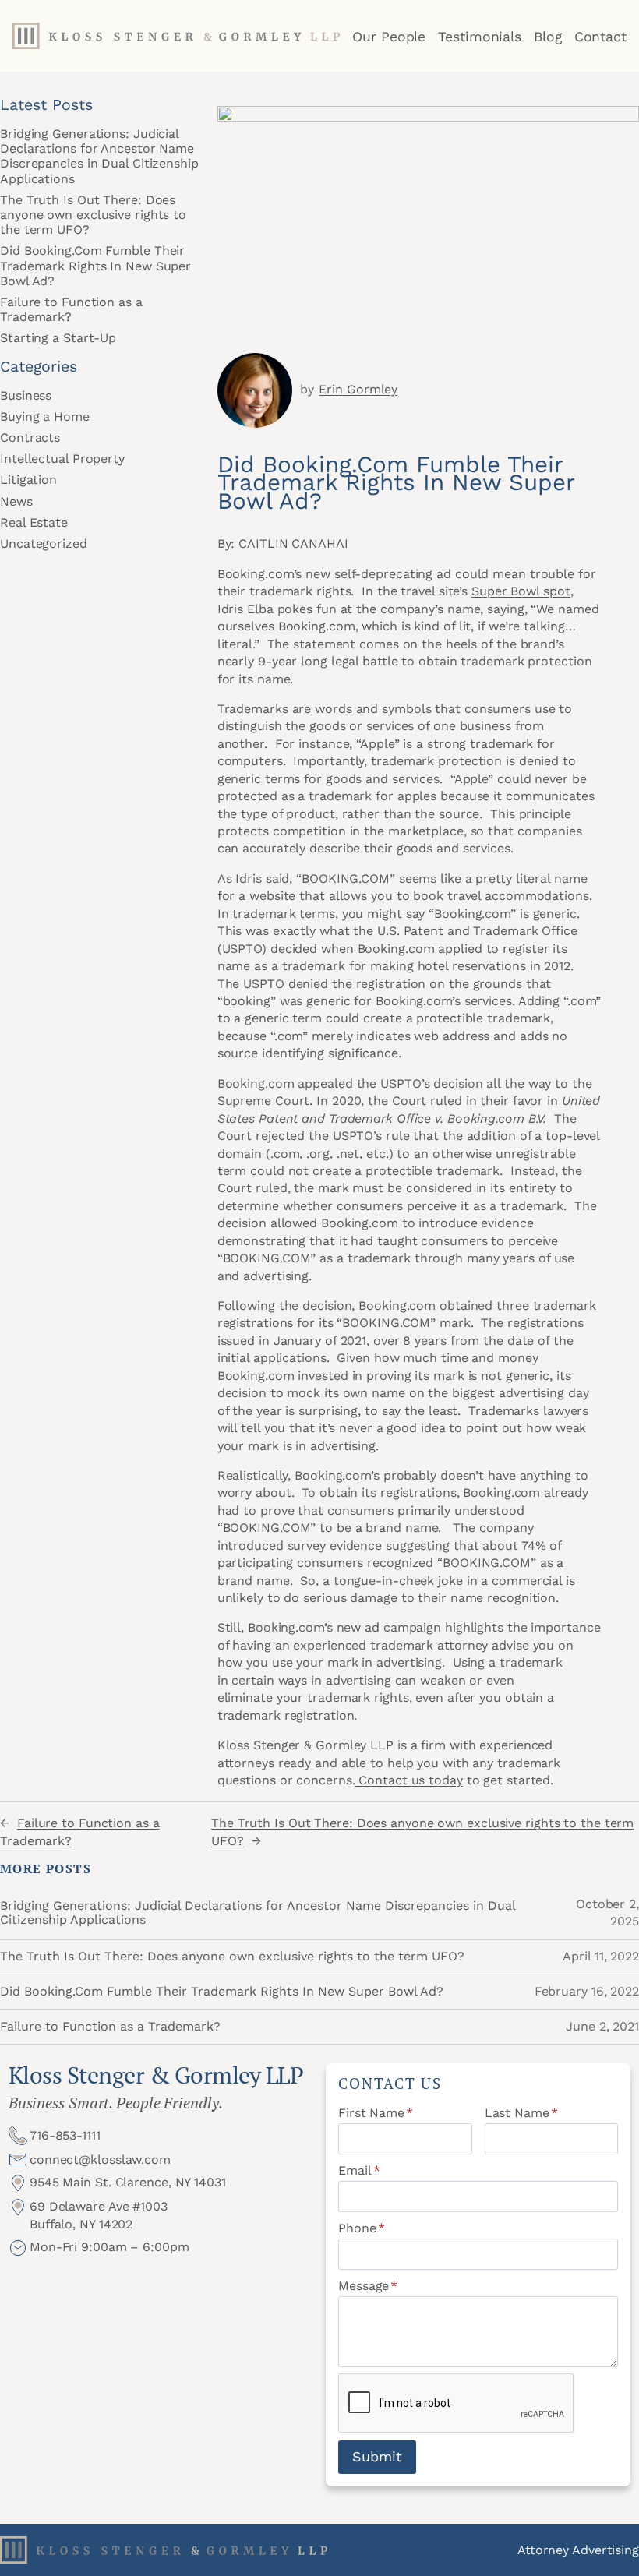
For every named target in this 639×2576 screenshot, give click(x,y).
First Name (376, 2113)
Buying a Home (45, 416)
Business (26, 395)
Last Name (521, 2113)
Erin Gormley (358, 389)
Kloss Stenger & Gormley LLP (156, 2075)
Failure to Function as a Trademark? (71, 309)
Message (368, 2286)
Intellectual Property (62, 459)
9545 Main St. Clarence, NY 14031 (128, 2182)
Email (359, 2170)
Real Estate (34, 522)
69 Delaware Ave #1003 (99, 2206)
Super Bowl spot (521, 591)
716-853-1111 (65, 2135)
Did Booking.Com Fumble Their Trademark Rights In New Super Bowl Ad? (95, 265)
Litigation (28, 480)
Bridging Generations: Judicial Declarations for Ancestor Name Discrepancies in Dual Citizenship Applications (99, 156)
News (16, 501)
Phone (361, 2228)
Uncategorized (44, 543)
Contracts (30, 438)
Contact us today (408, 1780)
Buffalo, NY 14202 (81, 2224)
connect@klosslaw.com (100, 2160)
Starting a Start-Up (58, 338)
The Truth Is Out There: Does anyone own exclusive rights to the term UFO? (93, 215)
